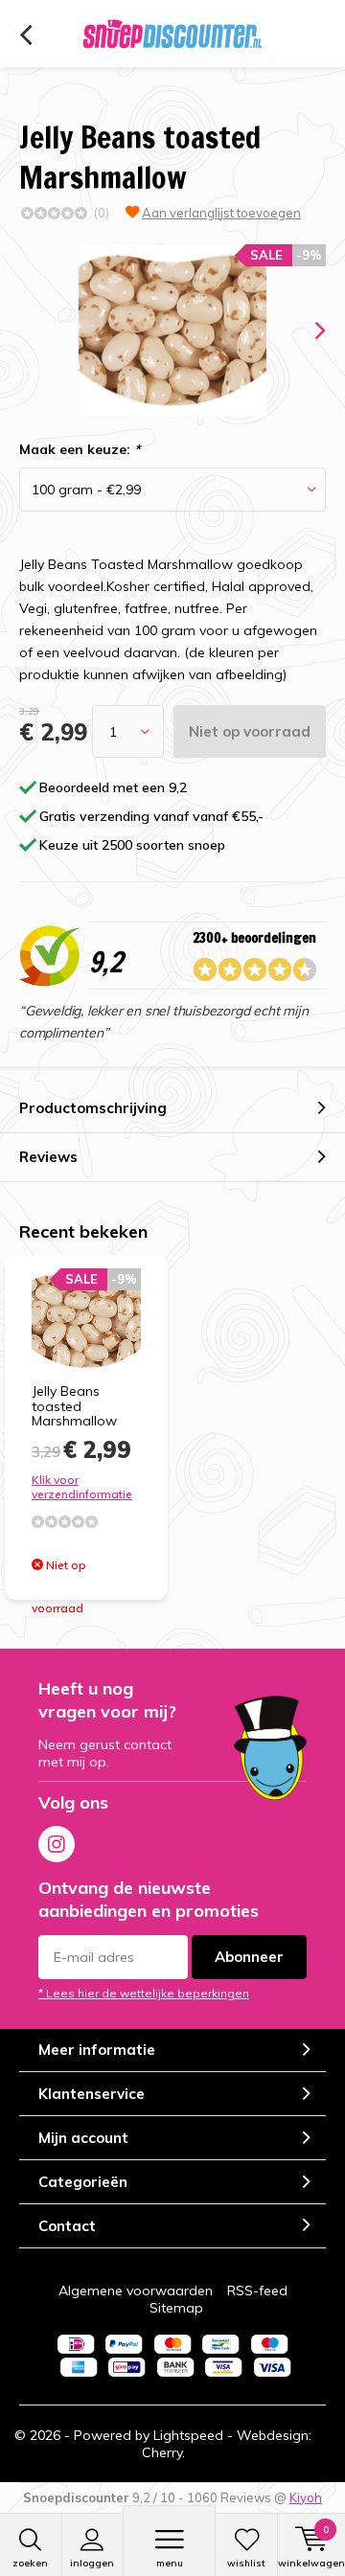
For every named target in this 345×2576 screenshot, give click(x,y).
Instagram (57, 1844)
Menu (170, 2563)
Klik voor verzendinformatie (82, 1487)
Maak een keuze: (80, 449)
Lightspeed (188, 2435)
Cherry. (163, 2452)
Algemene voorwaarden (136, 2291)
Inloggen (92, 2563)
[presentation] (307, 331)
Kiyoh (306, 2497)
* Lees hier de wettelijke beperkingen (144, 1993)
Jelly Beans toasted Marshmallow (74, 1406)
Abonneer (249, 1957)
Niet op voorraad (250, 731)
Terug (25, 35)
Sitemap (176, 2308)
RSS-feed (257, 2291)
